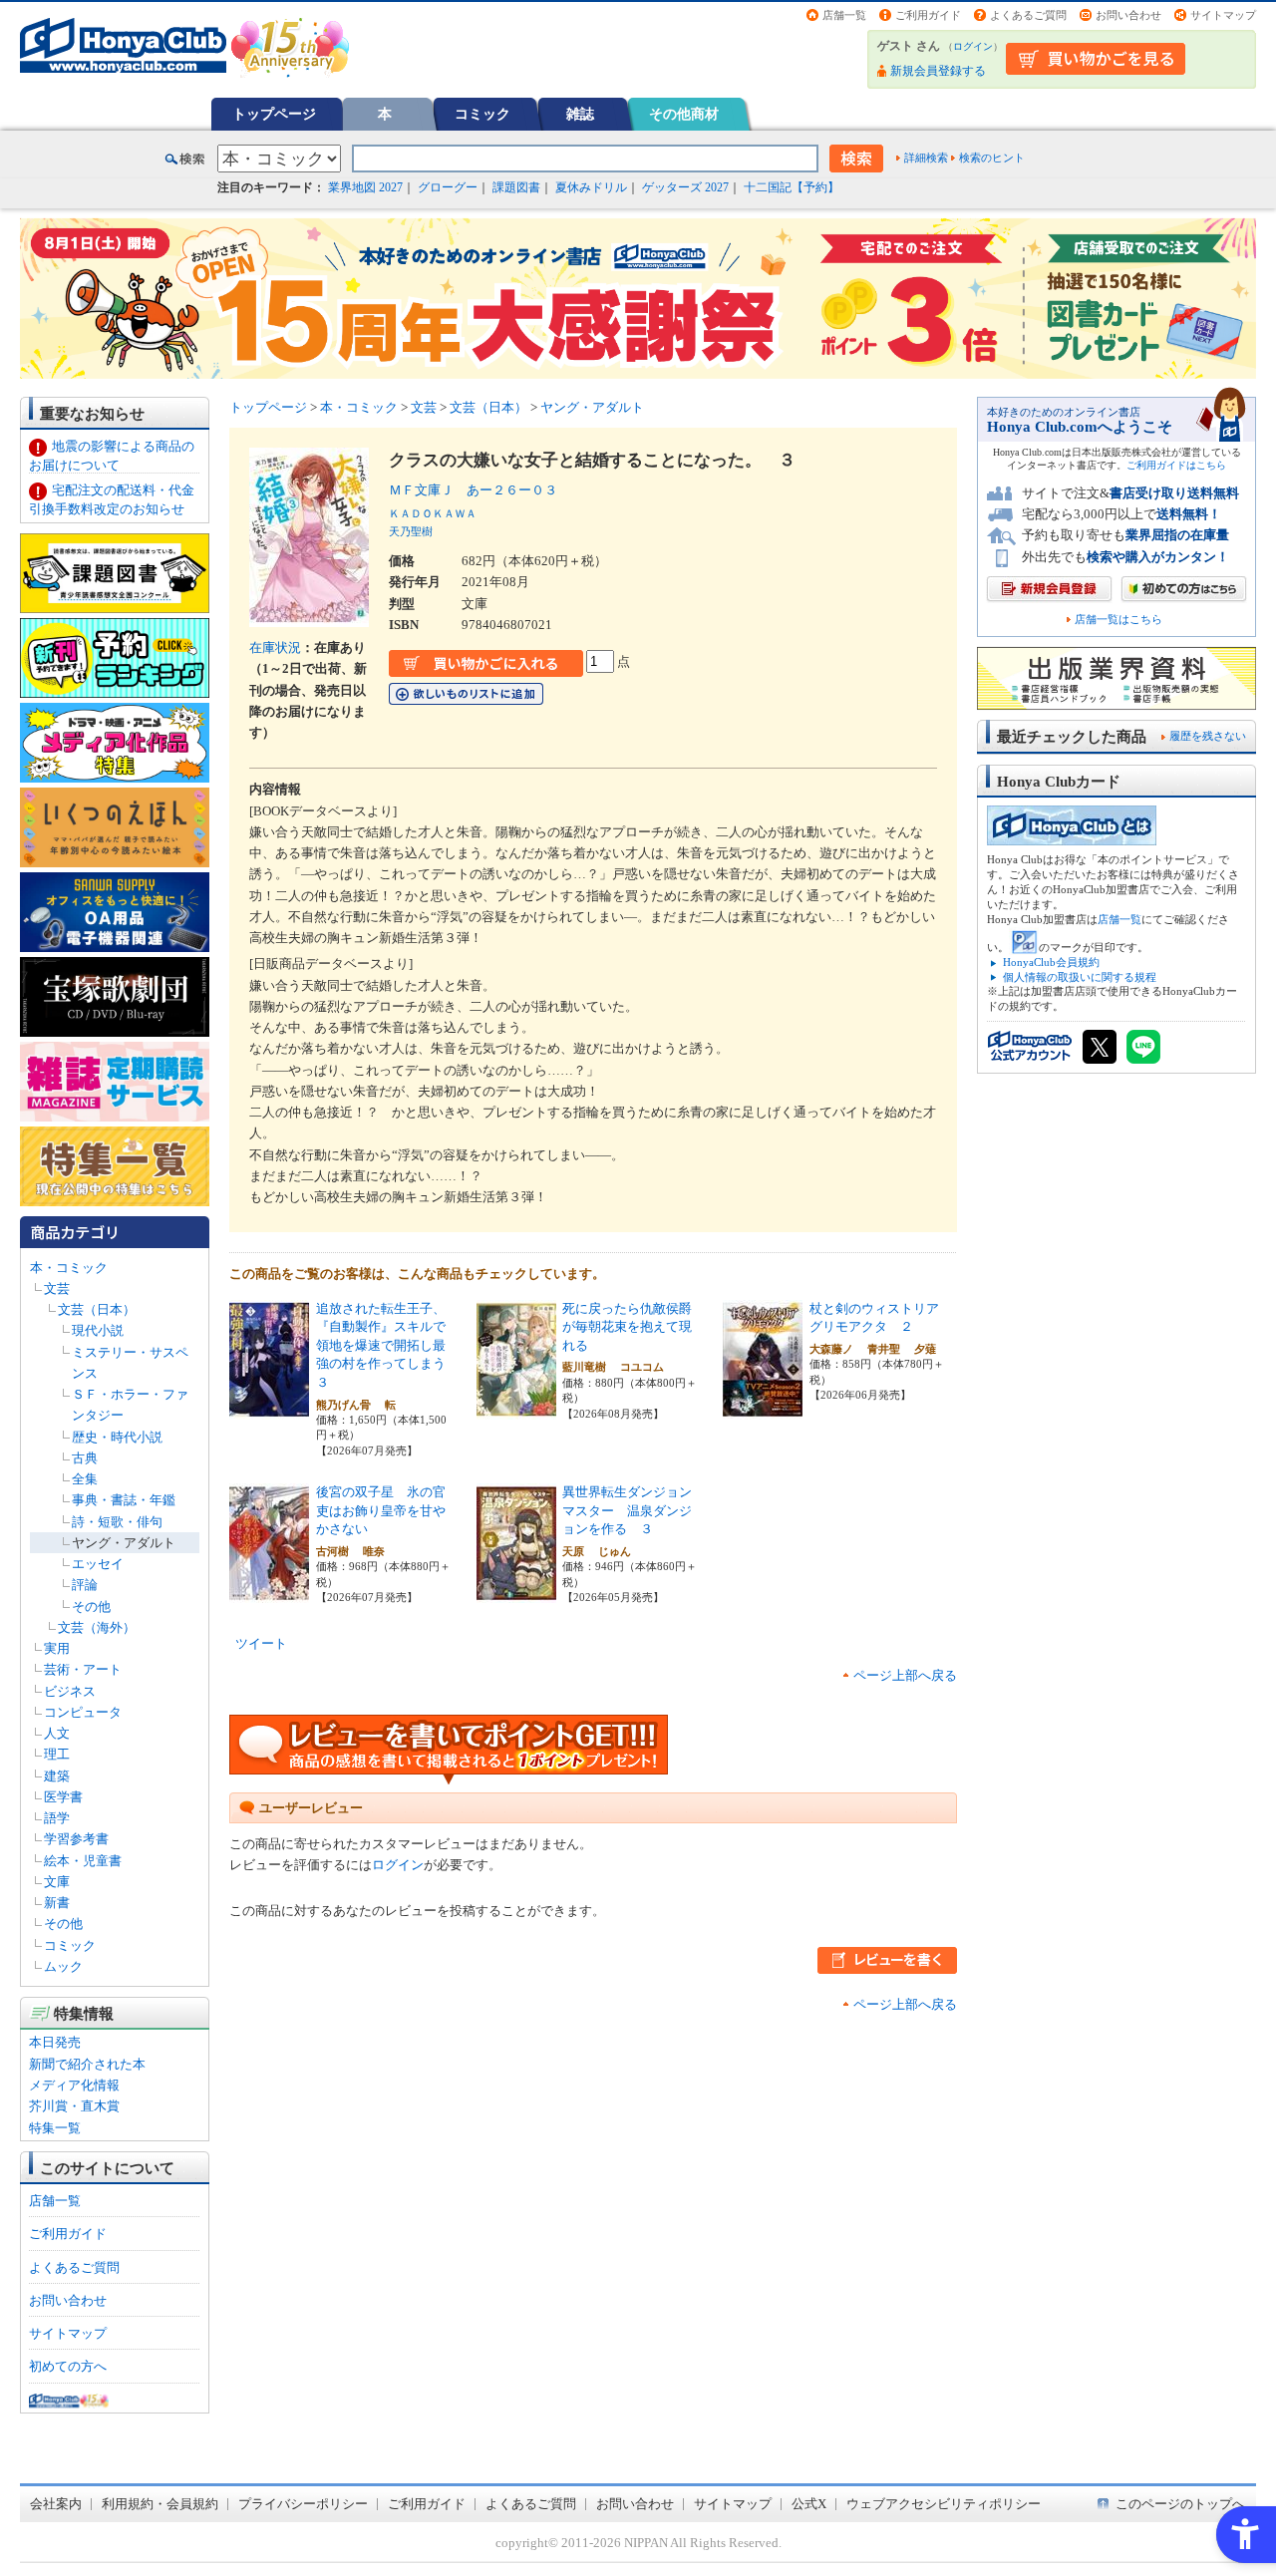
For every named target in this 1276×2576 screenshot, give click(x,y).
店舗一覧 (844, 15)
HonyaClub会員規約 (1051, 962)
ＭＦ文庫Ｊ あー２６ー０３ (473, 490)
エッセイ (98, 1564)
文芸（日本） (97, 1309)
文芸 (57, 1288)
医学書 (63, 1797)
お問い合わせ (1128, 15)
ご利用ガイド (928, 15)
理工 (57, 1754)
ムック (63, 1966)
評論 (85, 1585)
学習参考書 (76, 1839)
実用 (57, 1648)
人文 (57, 1733)
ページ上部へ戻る (905, 1675)
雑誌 (580, 114)
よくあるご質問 (1028, 15)
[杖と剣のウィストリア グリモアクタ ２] (763, 1408)
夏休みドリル (591, 187)
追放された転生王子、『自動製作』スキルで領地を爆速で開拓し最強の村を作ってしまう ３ (387, 1345)
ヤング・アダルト (124, 1543)
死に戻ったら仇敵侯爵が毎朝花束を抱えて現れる (627, 1327)
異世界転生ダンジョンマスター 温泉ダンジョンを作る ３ (627, 1510)
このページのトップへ (1180, 2504)
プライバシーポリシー (303, 2504)
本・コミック (69, 1268)
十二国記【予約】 (792, 187)
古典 (85, 1458)
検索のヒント (992, 158)
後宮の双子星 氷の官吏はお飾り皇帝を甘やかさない (381, 1510)
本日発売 (55, 2042)
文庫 (57, 1882)
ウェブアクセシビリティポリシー (944, 2504)
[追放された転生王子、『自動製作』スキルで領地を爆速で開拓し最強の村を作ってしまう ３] (269, 1408)
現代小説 (98, 1330)
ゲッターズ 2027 (685, 187)
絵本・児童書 (83, 1861)
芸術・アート (83, 1669)
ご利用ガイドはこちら (1176, 465)
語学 (57, 1818)
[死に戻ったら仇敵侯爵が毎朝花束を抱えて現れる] (516, 1408)
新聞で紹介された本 (87, 2064)
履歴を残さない (1208, 736)
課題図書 (516, 187)
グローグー (448, 187)
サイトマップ (1223, 15)
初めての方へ (68, 2366)
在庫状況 (275, 647)
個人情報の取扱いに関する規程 (1080, 977)
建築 (57, 1776)
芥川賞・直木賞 (74, 2106)
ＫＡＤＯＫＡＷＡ (433, 513)
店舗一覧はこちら (1118, 620)
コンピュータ (83, 1712)
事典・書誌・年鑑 (124, 1500)
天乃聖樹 (411, 531)
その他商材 (684, 114)
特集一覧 (55, 2128)
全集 (85, 1479)
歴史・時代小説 (117, 1437)
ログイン (973, 46)
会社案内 (56, 2504)
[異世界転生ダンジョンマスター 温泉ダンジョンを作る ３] (516, 1593)
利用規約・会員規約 (160, 2504)
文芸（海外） (97, 1627)
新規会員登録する (938, 71)
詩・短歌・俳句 (117, 1522)
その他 (91, 1607)
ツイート (261, 1643)
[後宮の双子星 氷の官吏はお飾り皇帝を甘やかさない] (269, 1593)
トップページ (274, 114)
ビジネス (70, 1691)
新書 (57, 1903)
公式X (809, 2504)
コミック (482, 114)
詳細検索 (926, 158)
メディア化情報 (74, 2085)
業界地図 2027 (365, 187)
